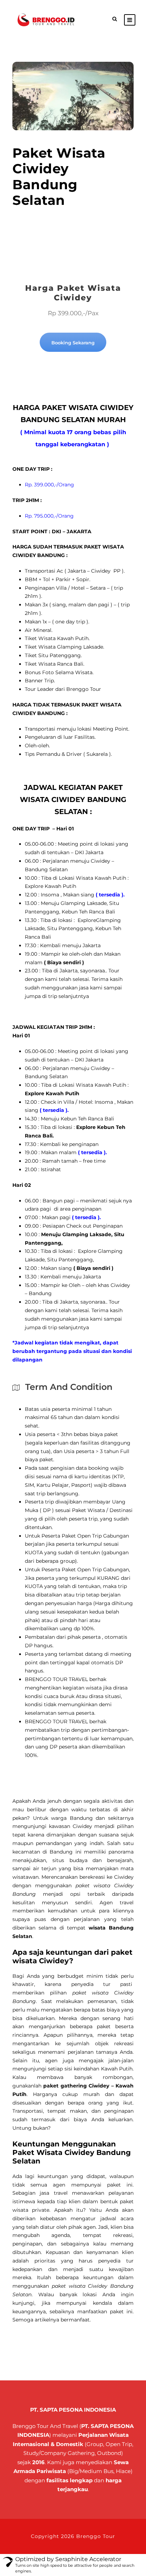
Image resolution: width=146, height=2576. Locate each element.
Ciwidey (82, 1826)
